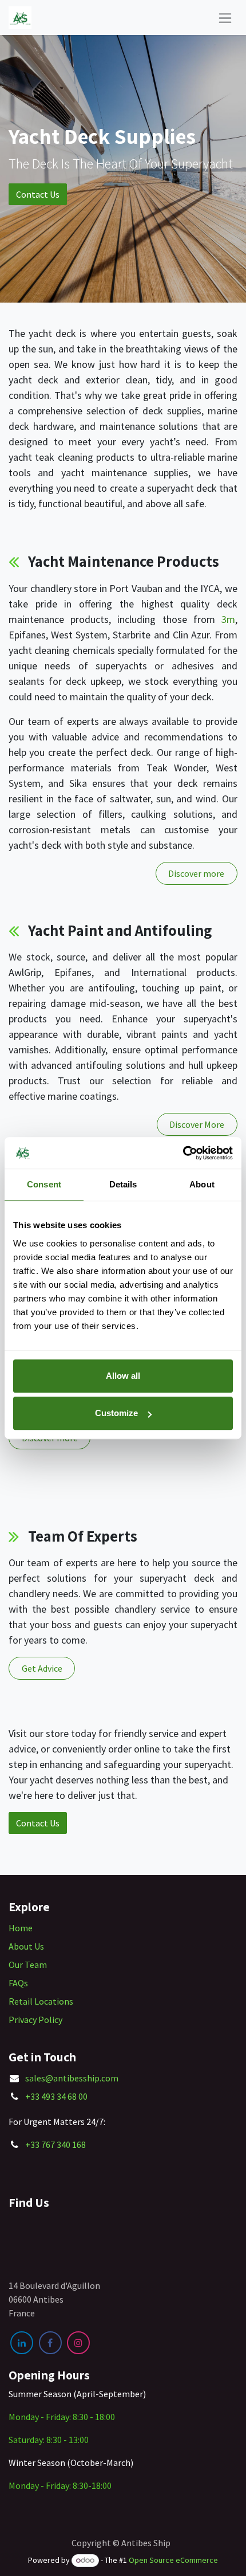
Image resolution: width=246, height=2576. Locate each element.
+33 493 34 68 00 (56, 2096)
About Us (26, 1946)
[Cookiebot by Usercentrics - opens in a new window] (183, 1153)
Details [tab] (123, 1184)
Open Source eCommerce (173, 2560)
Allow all (123, 1376)
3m (228, 619)
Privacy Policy (35, 2020)
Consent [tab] (44, 1184)
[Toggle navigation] (225, 17)
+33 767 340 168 (55, 2144)
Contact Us (38, 194)
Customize (116, 1413)
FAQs (18, 1983)
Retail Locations (41, 2001)
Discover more (196, 873)
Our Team (28, 1965)
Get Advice (42, 1668)
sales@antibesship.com (72, 2078)
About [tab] (202, 1184)
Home (21, 1928)
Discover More (197, 1124)
